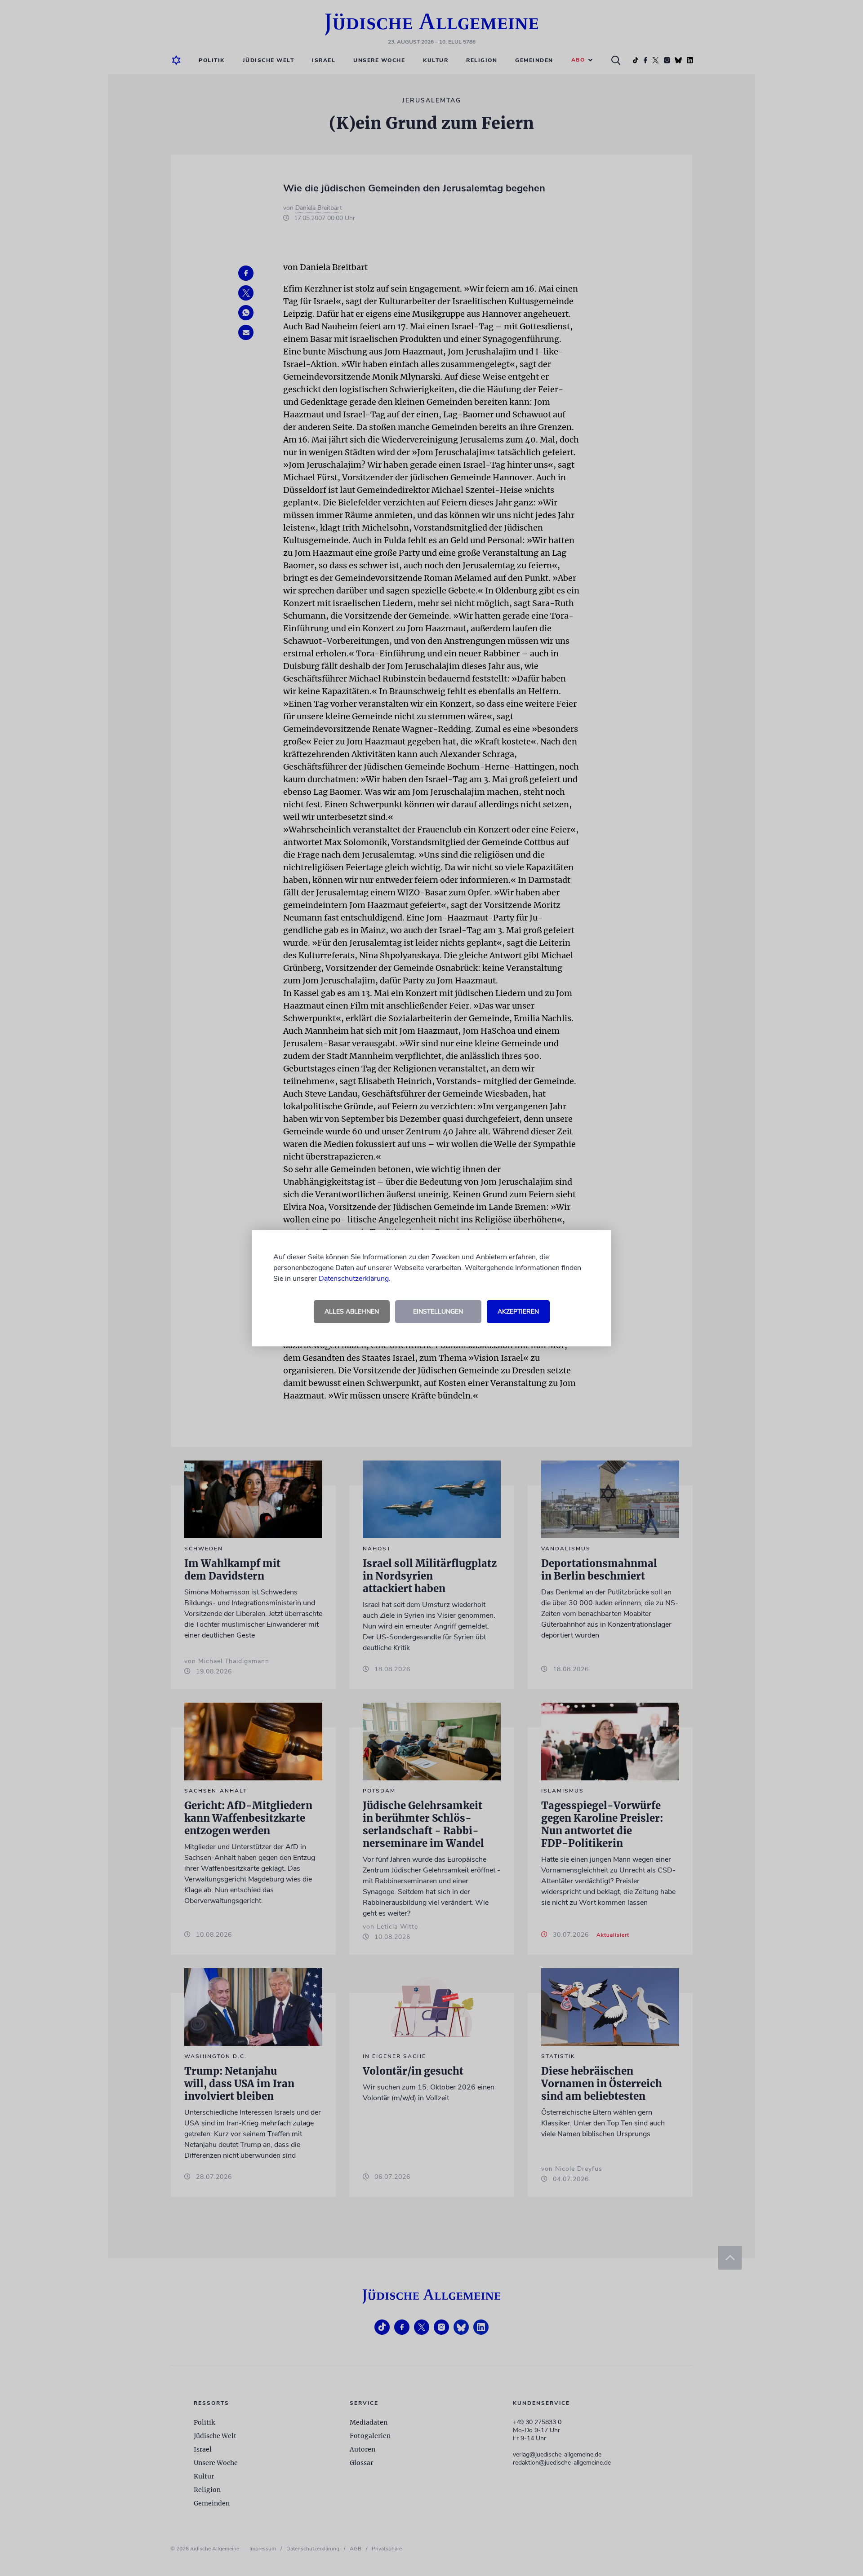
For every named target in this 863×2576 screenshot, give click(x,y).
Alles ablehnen (352, 1312)
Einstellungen (438, 1312)
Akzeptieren (518, 1312)
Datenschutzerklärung (354, 1279)
